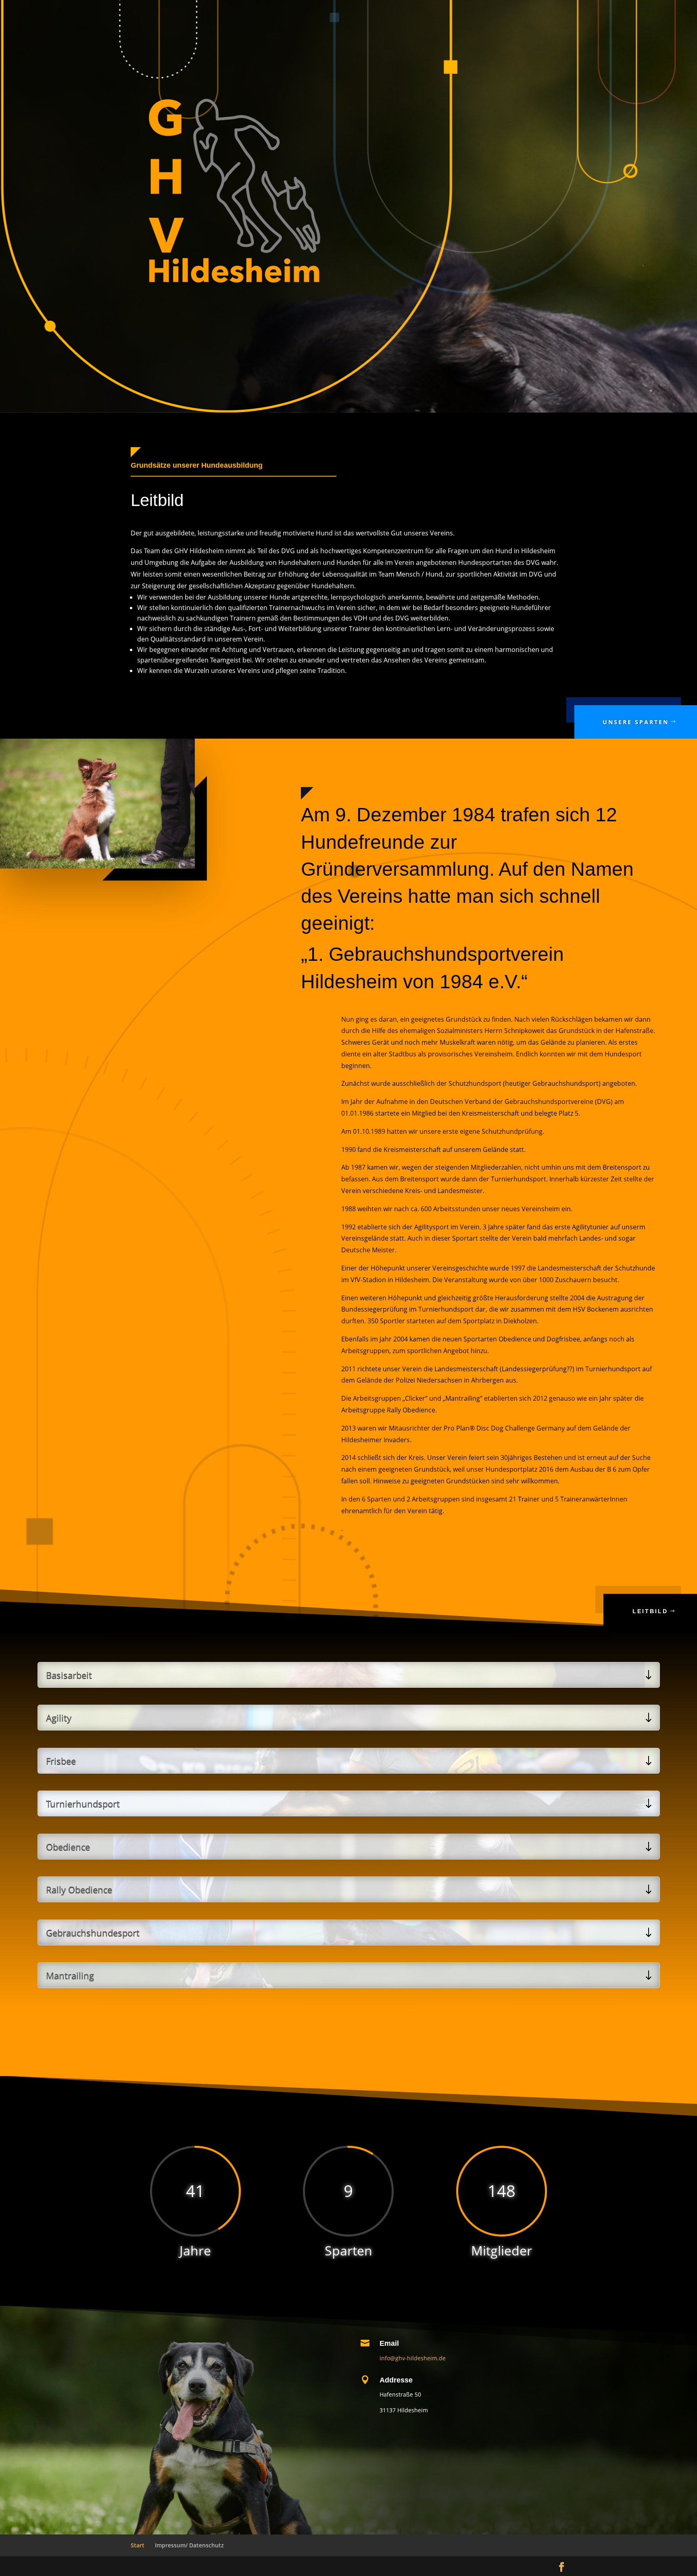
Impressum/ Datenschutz (189, 2545)
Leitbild (650, 1611)
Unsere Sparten (636, 722)
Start (138, 2545)
